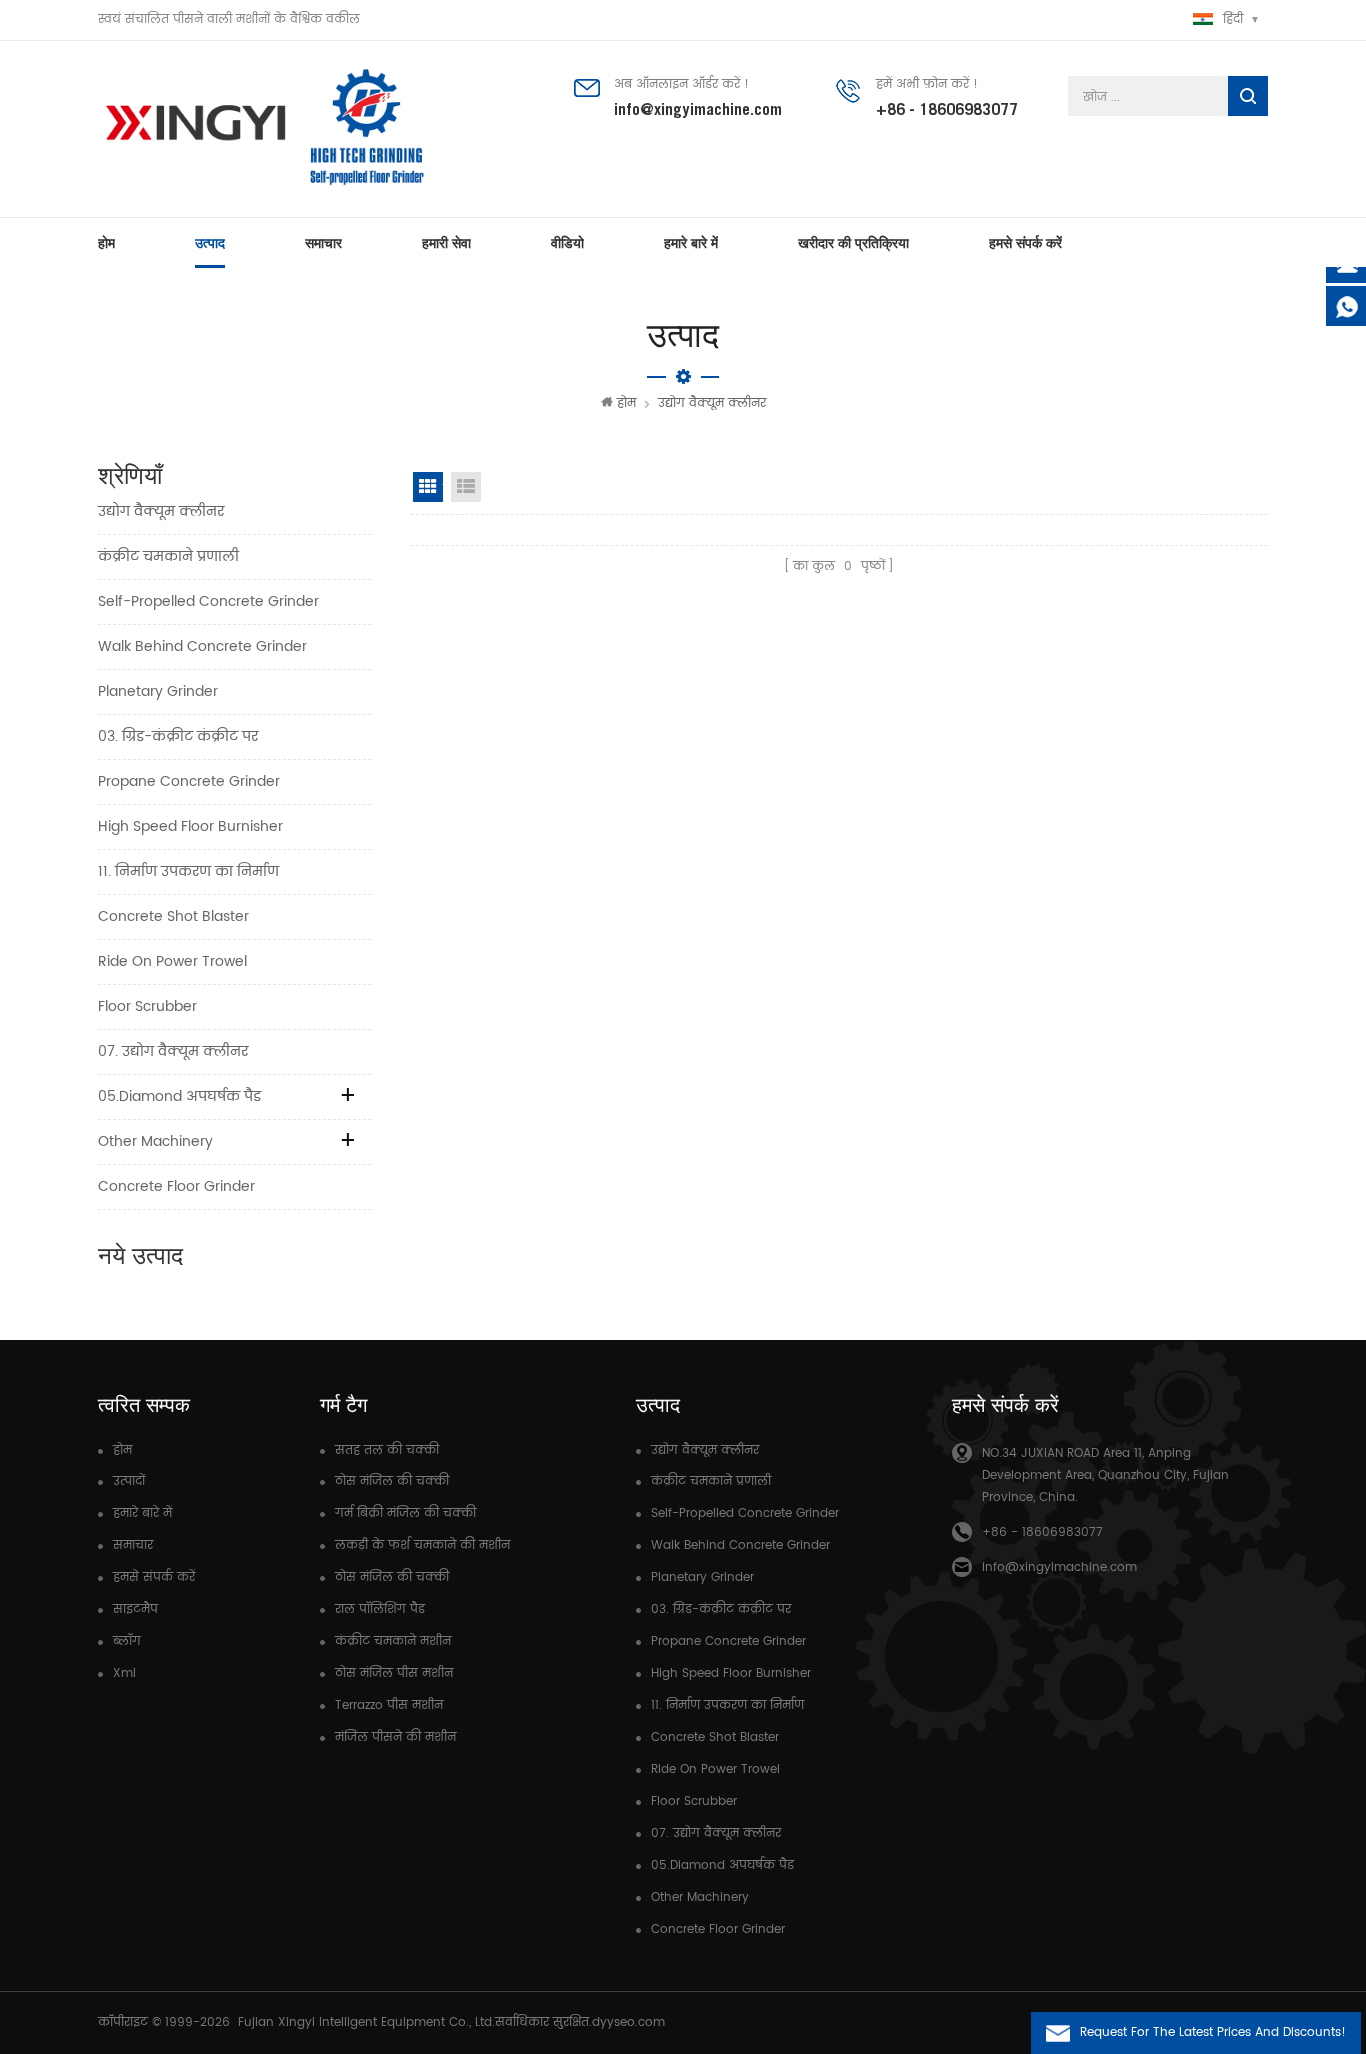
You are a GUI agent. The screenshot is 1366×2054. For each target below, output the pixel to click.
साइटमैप (135, 1609)
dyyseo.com (628, 2022)
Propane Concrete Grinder (189, 781)
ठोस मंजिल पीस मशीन (394, 1673)
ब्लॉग (127, 1641)
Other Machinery (155, 1141)
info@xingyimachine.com (698, 109)
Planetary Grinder (158, 691)
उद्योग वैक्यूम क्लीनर (712, 403)
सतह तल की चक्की (387, 1450)
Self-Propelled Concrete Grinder (208, 601)
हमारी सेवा (446, 243)
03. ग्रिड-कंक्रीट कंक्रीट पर (178, 736)
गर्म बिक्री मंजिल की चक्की (405, 1513)
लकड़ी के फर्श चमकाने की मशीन (422, 1545)
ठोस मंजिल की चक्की (392, 1481)
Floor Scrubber (147, 1006)
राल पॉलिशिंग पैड (380, 1609)
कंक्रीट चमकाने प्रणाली (168, 556)
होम (106, 243)
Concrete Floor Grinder (176, 1186)
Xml (124, 1673)
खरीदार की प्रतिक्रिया (853, 243)
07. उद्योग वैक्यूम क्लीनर (173, 1051)
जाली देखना (428, 487)
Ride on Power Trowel (172, 961)
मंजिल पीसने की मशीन (395, 1737)
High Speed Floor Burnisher (190, 826)
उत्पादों (129, 1481)
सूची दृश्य (466, 487)
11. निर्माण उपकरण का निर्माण (188, 871)
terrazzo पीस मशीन (389, 1705)
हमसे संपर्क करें (1025, 243)
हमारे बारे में (691, 243)
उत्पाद (210, 243)
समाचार (323, 243)
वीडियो (567, 243)
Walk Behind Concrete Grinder (202, 646)
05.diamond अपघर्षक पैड (179, 1096)
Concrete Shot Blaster (173, 916)
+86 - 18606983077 (947, 109)
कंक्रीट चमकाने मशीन (393, 1641)
